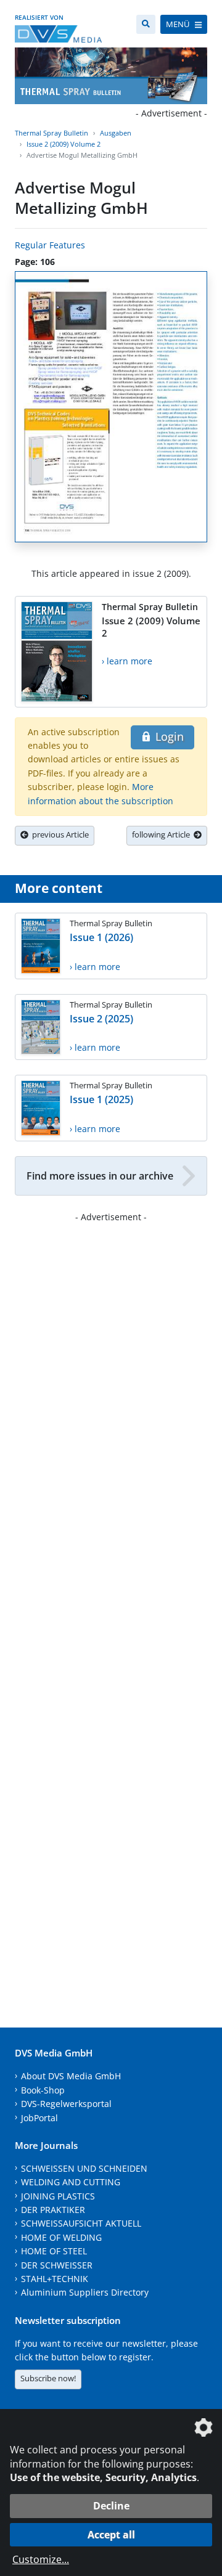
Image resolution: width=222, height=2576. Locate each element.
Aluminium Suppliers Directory (85, 2292)
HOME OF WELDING (61, 2237)
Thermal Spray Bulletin (51, 133)
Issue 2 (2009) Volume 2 (64, 144)
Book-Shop (43, 2090)
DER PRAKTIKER (53, 2210)
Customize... (41, 2559)
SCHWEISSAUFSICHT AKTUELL (81, 2223)
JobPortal (39, 2118)
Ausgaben (116, 133)
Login (168, 736)
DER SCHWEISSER (57, 2265)
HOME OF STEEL (54, 2251)
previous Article (59, 834)
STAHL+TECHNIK (55, 2279)
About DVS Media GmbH (71, 2076)
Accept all (111, 2535)
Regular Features (50, 245)
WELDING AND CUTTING (71, 2182)
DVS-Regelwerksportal (66, 2104)
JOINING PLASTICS (58, 2196)
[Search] (146, 24)
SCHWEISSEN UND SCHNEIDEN (84, 2168)
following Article (163, 834)
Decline (111, 2506)
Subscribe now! (48, 2378)
